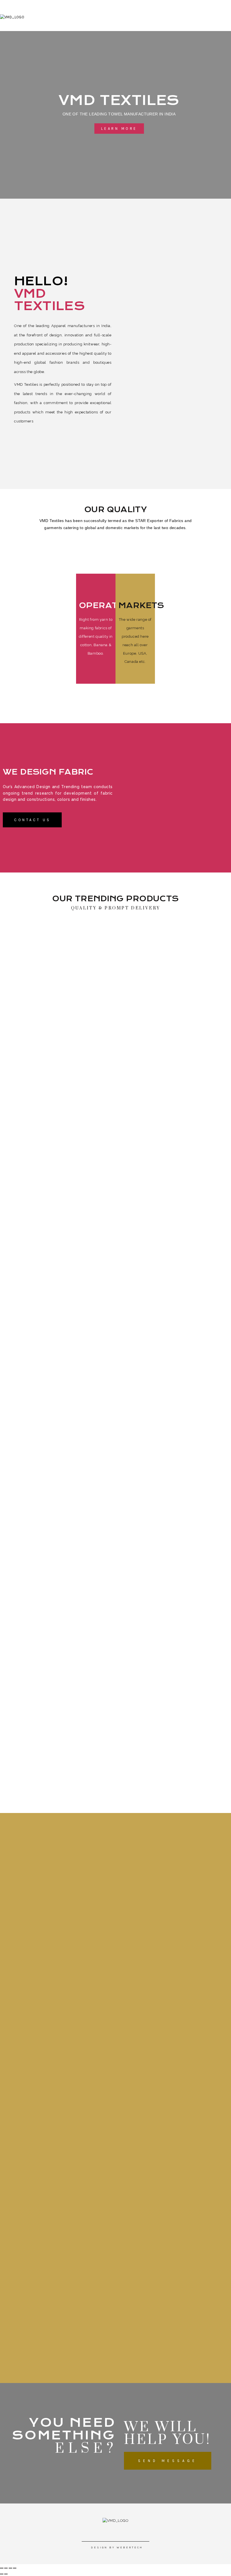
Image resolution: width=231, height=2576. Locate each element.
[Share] (6, 2568)
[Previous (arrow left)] (2, 2574)
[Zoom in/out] (15, 2568)
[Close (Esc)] (2, 2568)
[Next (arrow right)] (6, 2574)
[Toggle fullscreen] (10, 2568)
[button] (119, 129)
